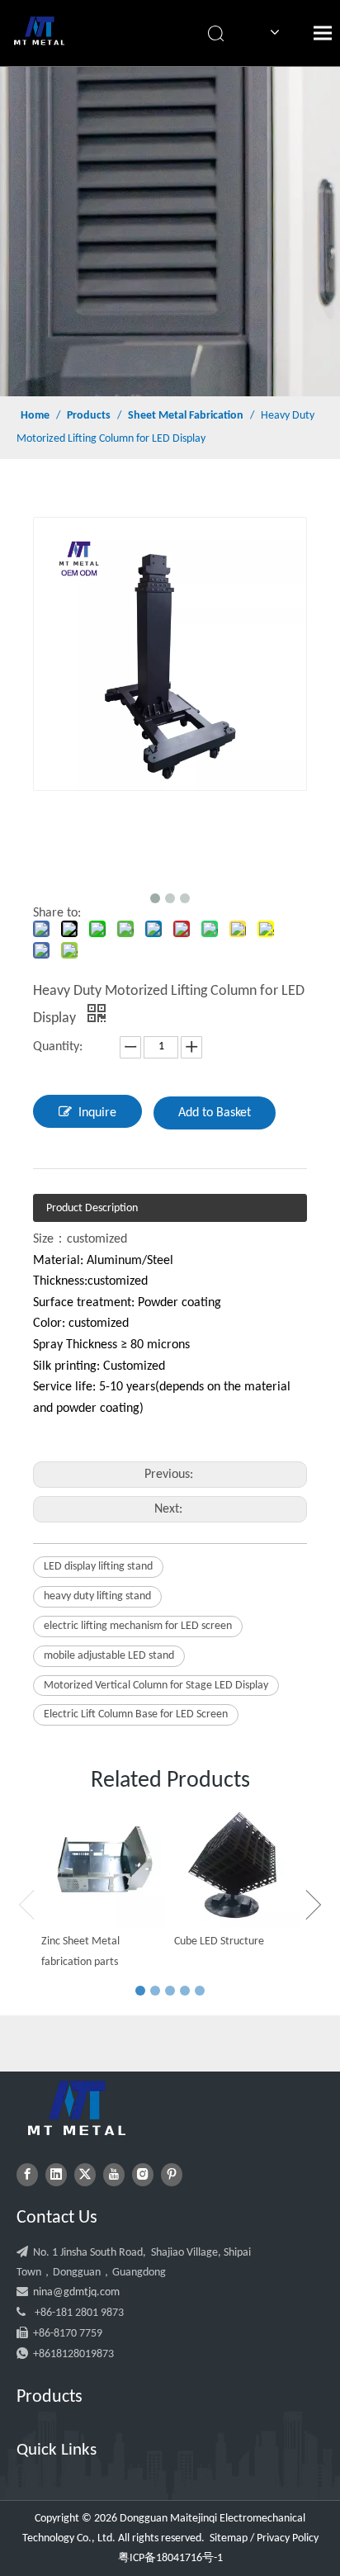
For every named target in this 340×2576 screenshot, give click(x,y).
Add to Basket (215, 1113)
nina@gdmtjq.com (76, 2292)
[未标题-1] (77, 2107)
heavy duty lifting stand (97, 1596)
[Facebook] (27, 2175)
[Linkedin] (56, 2175)
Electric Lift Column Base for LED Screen (136, 1714)
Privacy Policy (288, 2538)
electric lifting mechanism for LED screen (138, 1626)
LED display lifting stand (98, 1567)
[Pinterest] (172, 2175)
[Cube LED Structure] (236, 1865)
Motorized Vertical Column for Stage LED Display (156, 1686)
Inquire (97, 1113)
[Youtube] (114, 2175)
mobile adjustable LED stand (109, 1656)
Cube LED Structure (219, 1941)
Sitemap (229, 2538)
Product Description (92, 1208)
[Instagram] (143, 2175)
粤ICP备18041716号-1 (170, 2558)
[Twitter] (85, 2175)
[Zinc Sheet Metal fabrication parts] (104, 1865)
